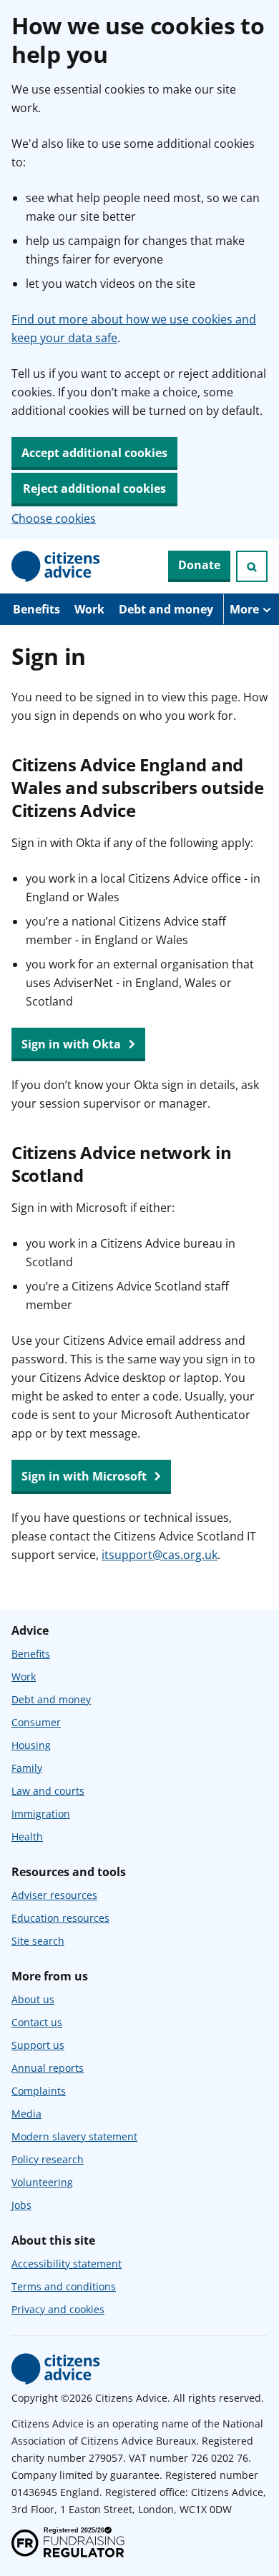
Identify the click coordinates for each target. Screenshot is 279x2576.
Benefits (36, 609)
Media (26, 2114)
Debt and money (166, 609)
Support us (38, 2045)
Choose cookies (54, 518)
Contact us (37, 2022)
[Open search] (252, 566)
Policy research (48, 2159)
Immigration (41, 1814)
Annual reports (48, 2068)
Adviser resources (54, 1895)
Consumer (36, 1722)
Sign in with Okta (73, 1044)
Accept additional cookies (94, 453)
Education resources (60, 1918)
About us (33, 1999)
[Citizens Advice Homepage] (56, 566)
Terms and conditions (64, 2286)
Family (27, 1768)
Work (89, 609)
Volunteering (42, 2182)
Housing (31, 1745)
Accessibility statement (67, 2264)
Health (27, 1836)
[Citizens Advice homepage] (56, 2369)
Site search (38, 1941)
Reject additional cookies (94, 488)
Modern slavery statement (74, 2136)
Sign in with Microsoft (85, 1476)
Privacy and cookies (58, 2309)
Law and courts (48, 1791)
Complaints (39, 2091)
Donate (199, 565)
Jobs (21, 2205)
